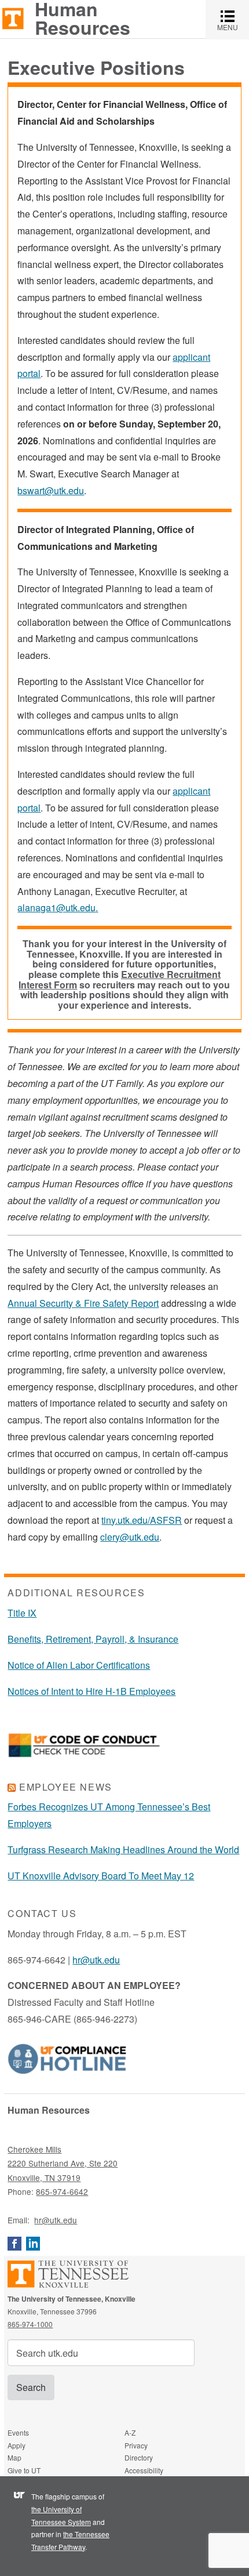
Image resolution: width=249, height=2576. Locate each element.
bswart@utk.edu (51, 490)
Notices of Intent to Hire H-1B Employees (91, 1691)
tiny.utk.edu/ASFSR (142, 1520)
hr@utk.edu (96, 1960)
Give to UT (24, 2470)
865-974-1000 (30, 2324)
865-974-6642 (62, 2191)
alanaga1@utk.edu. (58, 907)
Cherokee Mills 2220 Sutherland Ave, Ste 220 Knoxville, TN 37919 (63, 2163)
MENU (233, 19)
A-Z (130, 2432)
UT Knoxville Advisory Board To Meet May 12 (101, 1876)
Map (14, 2457)
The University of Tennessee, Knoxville (13, 18)
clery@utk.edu (130, 1537)
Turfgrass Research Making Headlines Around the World (123, 1849)
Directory (139, 2457)
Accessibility (144, 2470)
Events (18, 2432)
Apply (17, 2445)
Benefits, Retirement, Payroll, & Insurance (93, 1639)
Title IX (22, 1613)
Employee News (66, 1787)
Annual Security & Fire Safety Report (83, 1303)
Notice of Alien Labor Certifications (79, 1665)
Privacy (136, 2445)
